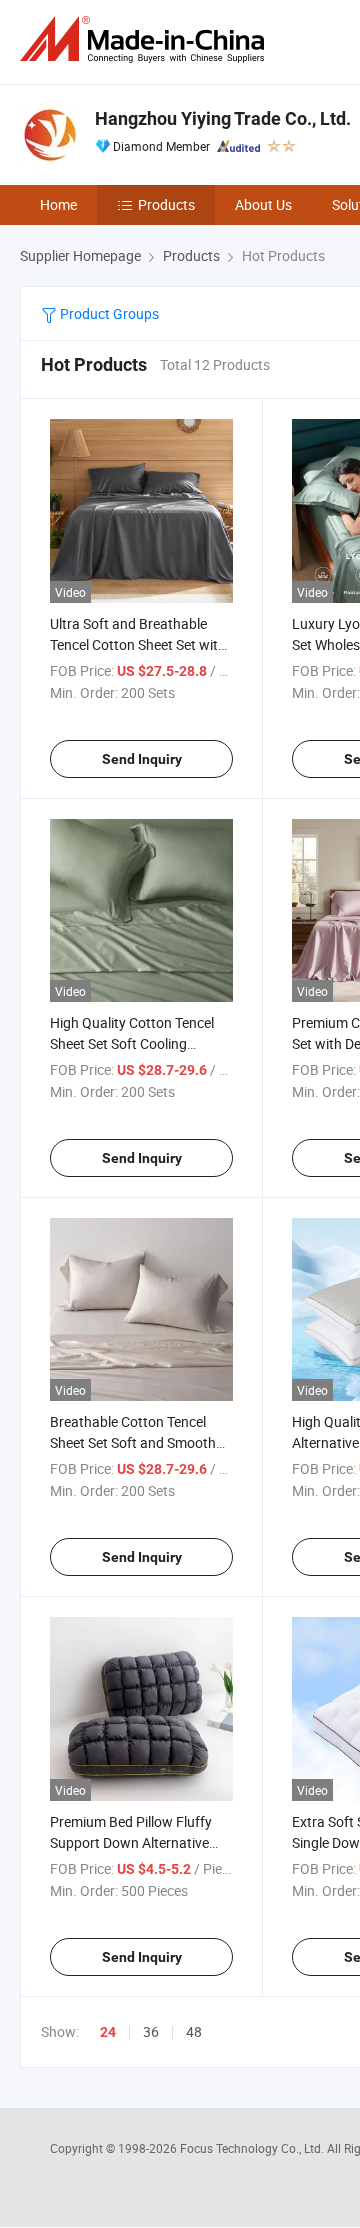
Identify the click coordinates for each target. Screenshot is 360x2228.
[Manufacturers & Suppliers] (146, 39)
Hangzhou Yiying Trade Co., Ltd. (223, 118)
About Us (263, 204)
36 (151, 2031)
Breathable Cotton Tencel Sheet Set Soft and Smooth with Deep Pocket (133, 1442)
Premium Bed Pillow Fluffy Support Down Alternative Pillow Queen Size (131, 1842)
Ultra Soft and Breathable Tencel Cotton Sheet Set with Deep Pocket (138, 644)
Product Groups (108, 313)
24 (108, 2032)
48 (194, 2031)
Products (166, 204)
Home (58, 204)
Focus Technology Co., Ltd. (253, 2148)
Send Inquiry (142, 759)
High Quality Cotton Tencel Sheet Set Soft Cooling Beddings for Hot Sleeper (132, 1043)
